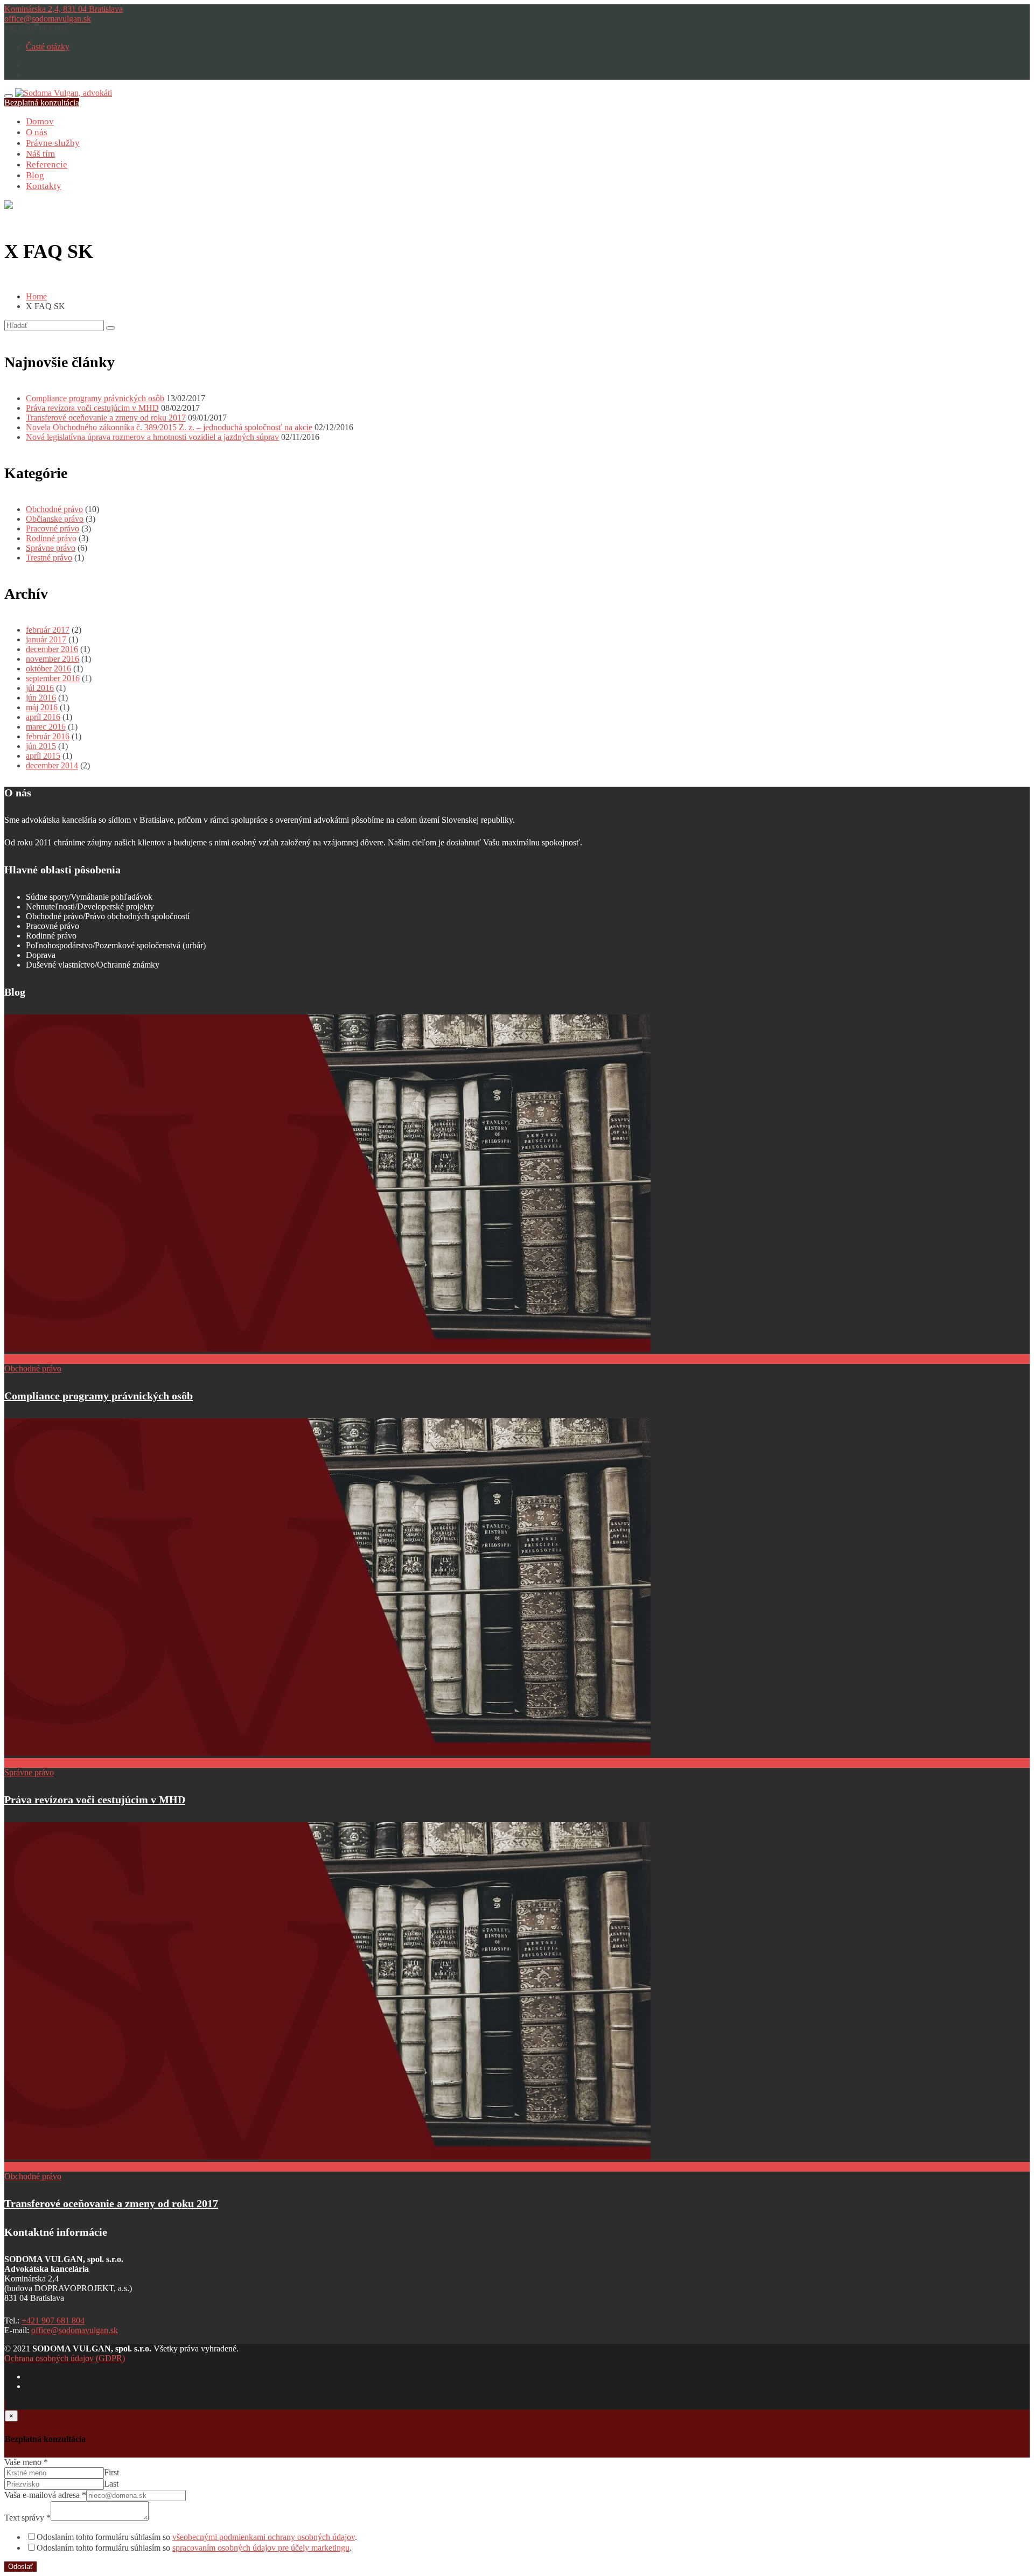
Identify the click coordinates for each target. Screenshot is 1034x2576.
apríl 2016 (43, 717)
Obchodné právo (54, 509)
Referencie (47, 164)
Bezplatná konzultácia (42, 103)
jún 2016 (41, 698)
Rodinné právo (51, 538)
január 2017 (46, 639)
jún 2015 (41, 746)
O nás (37, 132)
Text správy (27, 2518)
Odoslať (20, 2567)
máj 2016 (42, 707)
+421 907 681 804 (53, 2320)
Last (111, 2484)
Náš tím (40, 154)
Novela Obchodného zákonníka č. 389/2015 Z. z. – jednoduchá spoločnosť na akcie (169, 427)
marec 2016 (46, 727)
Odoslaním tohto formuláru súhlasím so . (197, 2537)
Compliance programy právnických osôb (95, 398)
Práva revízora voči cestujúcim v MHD (92, 408)
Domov (40, 121)
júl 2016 (40, 688)
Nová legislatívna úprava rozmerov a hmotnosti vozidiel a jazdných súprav (152, 437)
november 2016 (53, 659)
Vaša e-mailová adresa (45, 2495)
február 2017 (48, 630)
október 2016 (48, 668)
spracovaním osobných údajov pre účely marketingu (261, 2548)
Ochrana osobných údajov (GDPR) (65, 2358)
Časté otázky (48, 47)
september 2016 (53, 678)
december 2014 (52, 765)
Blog (35, 175)
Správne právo (51, 548)
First (111, 2472)
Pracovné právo (53, 528)
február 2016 (48, 736)
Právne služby (53, 143)
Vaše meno (26, 2462)
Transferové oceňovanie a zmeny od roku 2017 (106, 418)
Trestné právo (49, 558)
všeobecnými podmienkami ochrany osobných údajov (264, 2537)
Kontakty (44, 186)
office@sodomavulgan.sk (48, 19)
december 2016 (52, 649)
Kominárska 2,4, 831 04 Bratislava (64, 9)
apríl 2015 (43, 756)
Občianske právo (55, 519)
